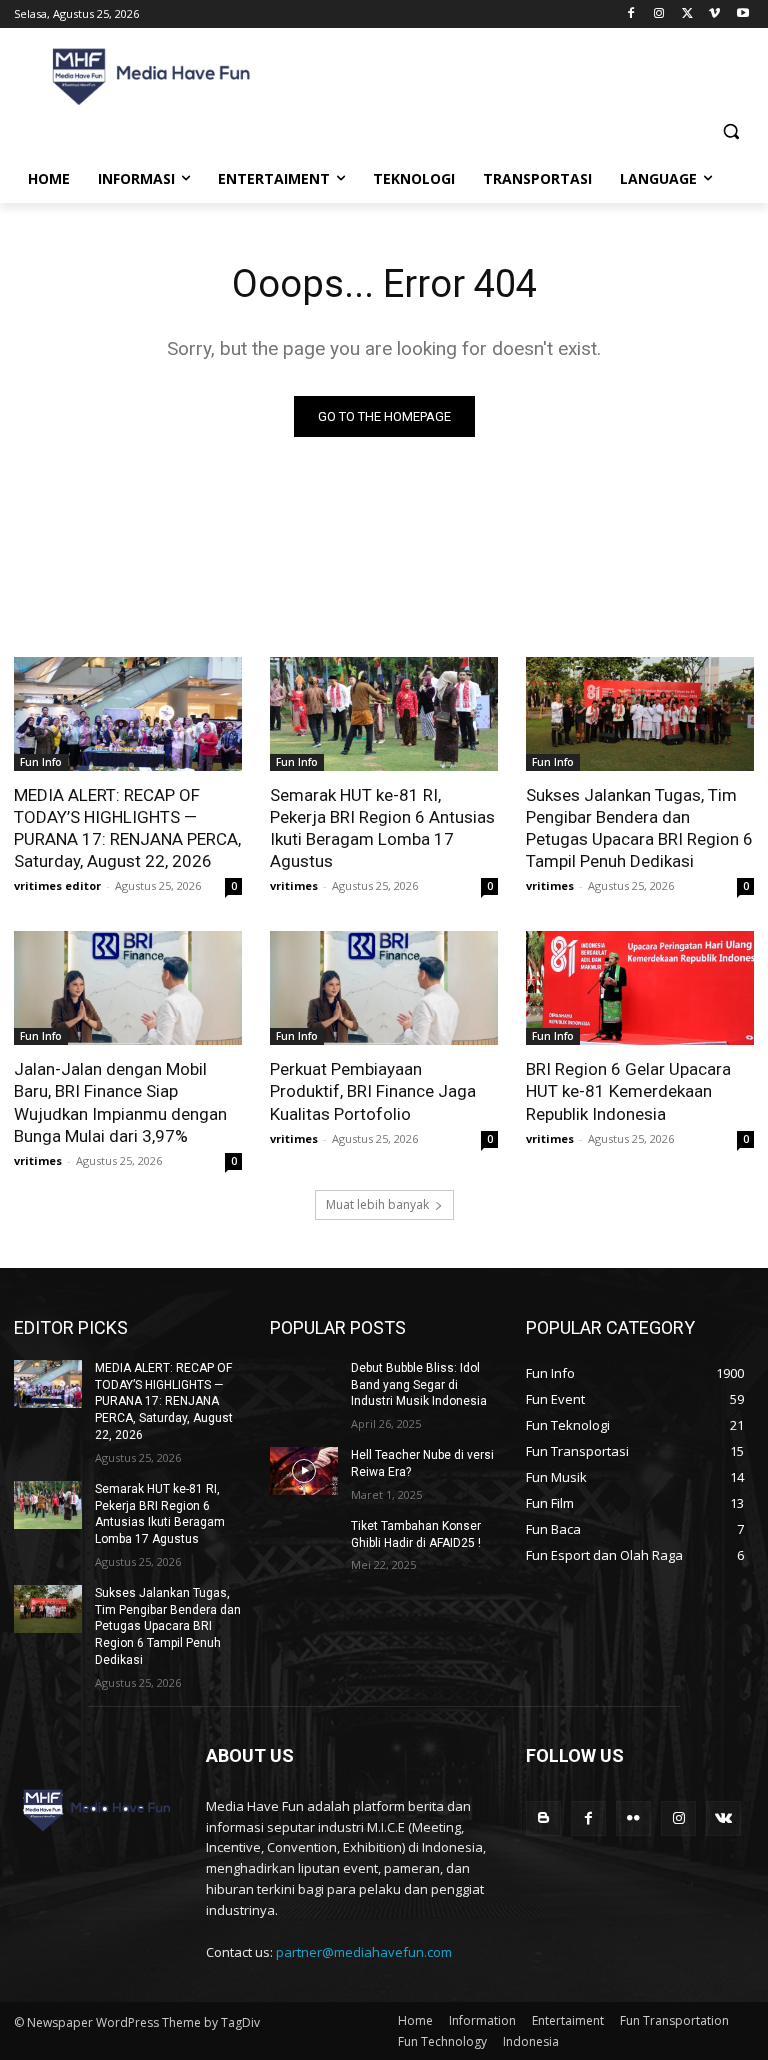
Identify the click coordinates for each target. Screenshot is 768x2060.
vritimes (294, 885)
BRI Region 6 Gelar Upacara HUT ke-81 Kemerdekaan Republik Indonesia (628, 1091)
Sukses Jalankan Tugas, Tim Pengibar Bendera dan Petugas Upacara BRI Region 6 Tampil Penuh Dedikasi (639, 828)
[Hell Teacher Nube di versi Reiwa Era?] (304, 1471)
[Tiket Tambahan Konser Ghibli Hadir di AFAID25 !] (304, 1542)
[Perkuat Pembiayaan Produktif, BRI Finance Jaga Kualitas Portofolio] (384, 988)
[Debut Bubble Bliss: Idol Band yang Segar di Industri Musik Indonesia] (304, 1384)
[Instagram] (659, 14)
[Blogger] (543, 1818)
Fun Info (41, 762)
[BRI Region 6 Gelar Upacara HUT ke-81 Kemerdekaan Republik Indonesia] (640, 988)
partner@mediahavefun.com (364, 1952)
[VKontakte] (723, 1818)
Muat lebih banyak (377, 1204)
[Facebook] (631, 14)
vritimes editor (57, 885)
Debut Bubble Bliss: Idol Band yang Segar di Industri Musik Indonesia (419, 1385)
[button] (730, 131)
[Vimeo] (714, 14)
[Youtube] (742, 14)
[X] (687, 14)
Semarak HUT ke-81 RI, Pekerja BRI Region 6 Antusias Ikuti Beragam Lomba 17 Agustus (382, 828)
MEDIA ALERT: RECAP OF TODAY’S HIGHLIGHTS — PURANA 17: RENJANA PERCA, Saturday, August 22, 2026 (127, 828)
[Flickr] (633, 1818)
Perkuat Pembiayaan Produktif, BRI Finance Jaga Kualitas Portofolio (373, 1091)
